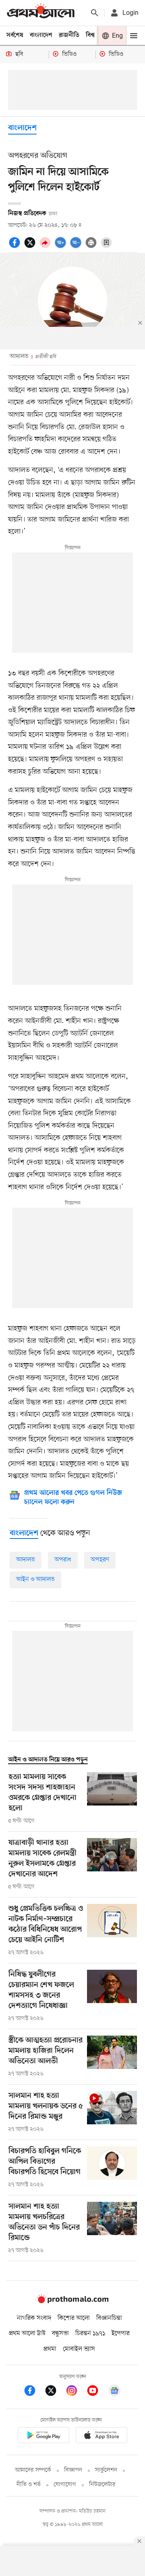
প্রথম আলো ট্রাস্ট (27, 2333)
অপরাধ (63, 1560)
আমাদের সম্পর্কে (33, 2470)
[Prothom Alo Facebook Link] (34, 2392)
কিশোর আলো (74, 2318)
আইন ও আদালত (35, 1579)
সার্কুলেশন (106, 2470)
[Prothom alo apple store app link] (101, 2436)
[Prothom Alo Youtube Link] (97, 2392)
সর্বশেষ (15, 35)
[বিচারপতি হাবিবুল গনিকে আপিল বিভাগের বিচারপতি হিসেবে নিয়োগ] (112, 2168)
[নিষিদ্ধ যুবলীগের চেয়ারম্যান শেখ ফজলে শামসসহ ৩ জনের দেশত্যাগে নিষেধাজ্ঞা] (112, 1996)
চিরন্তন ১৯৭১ (90, 2333)
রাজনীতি (69, 35)
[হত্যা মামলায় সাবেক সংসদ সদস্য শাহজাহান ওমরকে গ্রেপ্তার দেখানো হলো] (112, 1799)
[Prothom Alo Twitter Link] (55, 2392)
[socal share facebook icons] (16, 247)
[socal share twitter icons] (31, 247)
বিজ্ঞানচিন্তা (109, 2318)
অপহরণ (100, 1560)
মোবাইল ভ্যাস (79, 2349)
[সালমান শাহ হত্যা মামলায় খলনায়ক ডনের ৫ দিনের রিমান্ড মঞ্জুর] (112, 2112)
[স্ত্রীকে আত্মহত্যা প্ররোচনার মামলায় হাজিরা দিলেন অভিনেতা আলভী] (112, 2057)
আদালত (26, 1560)
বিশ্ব (90, 35)
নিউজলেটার (102, 2485)
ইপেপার (121, 2333)
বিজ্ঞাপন (73, 2470)
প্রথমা (50, 2349)
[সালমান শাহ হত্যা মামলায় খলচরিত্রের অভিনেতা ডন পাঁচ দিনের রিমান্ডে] (112, 2228)
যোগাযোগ (65, 2485)
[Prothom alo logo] (72, 2302)
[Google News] (114, 2392)
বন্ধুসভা (60, 2333)
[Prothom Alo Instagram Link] (76, 2392)
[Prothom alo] (41, 13)
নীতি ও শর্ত (29, 2485)
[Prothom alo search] (95, 13)
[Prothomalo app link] (43, 2436)
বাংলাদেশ (41, 35)
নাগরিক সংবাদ (34, 2318)
